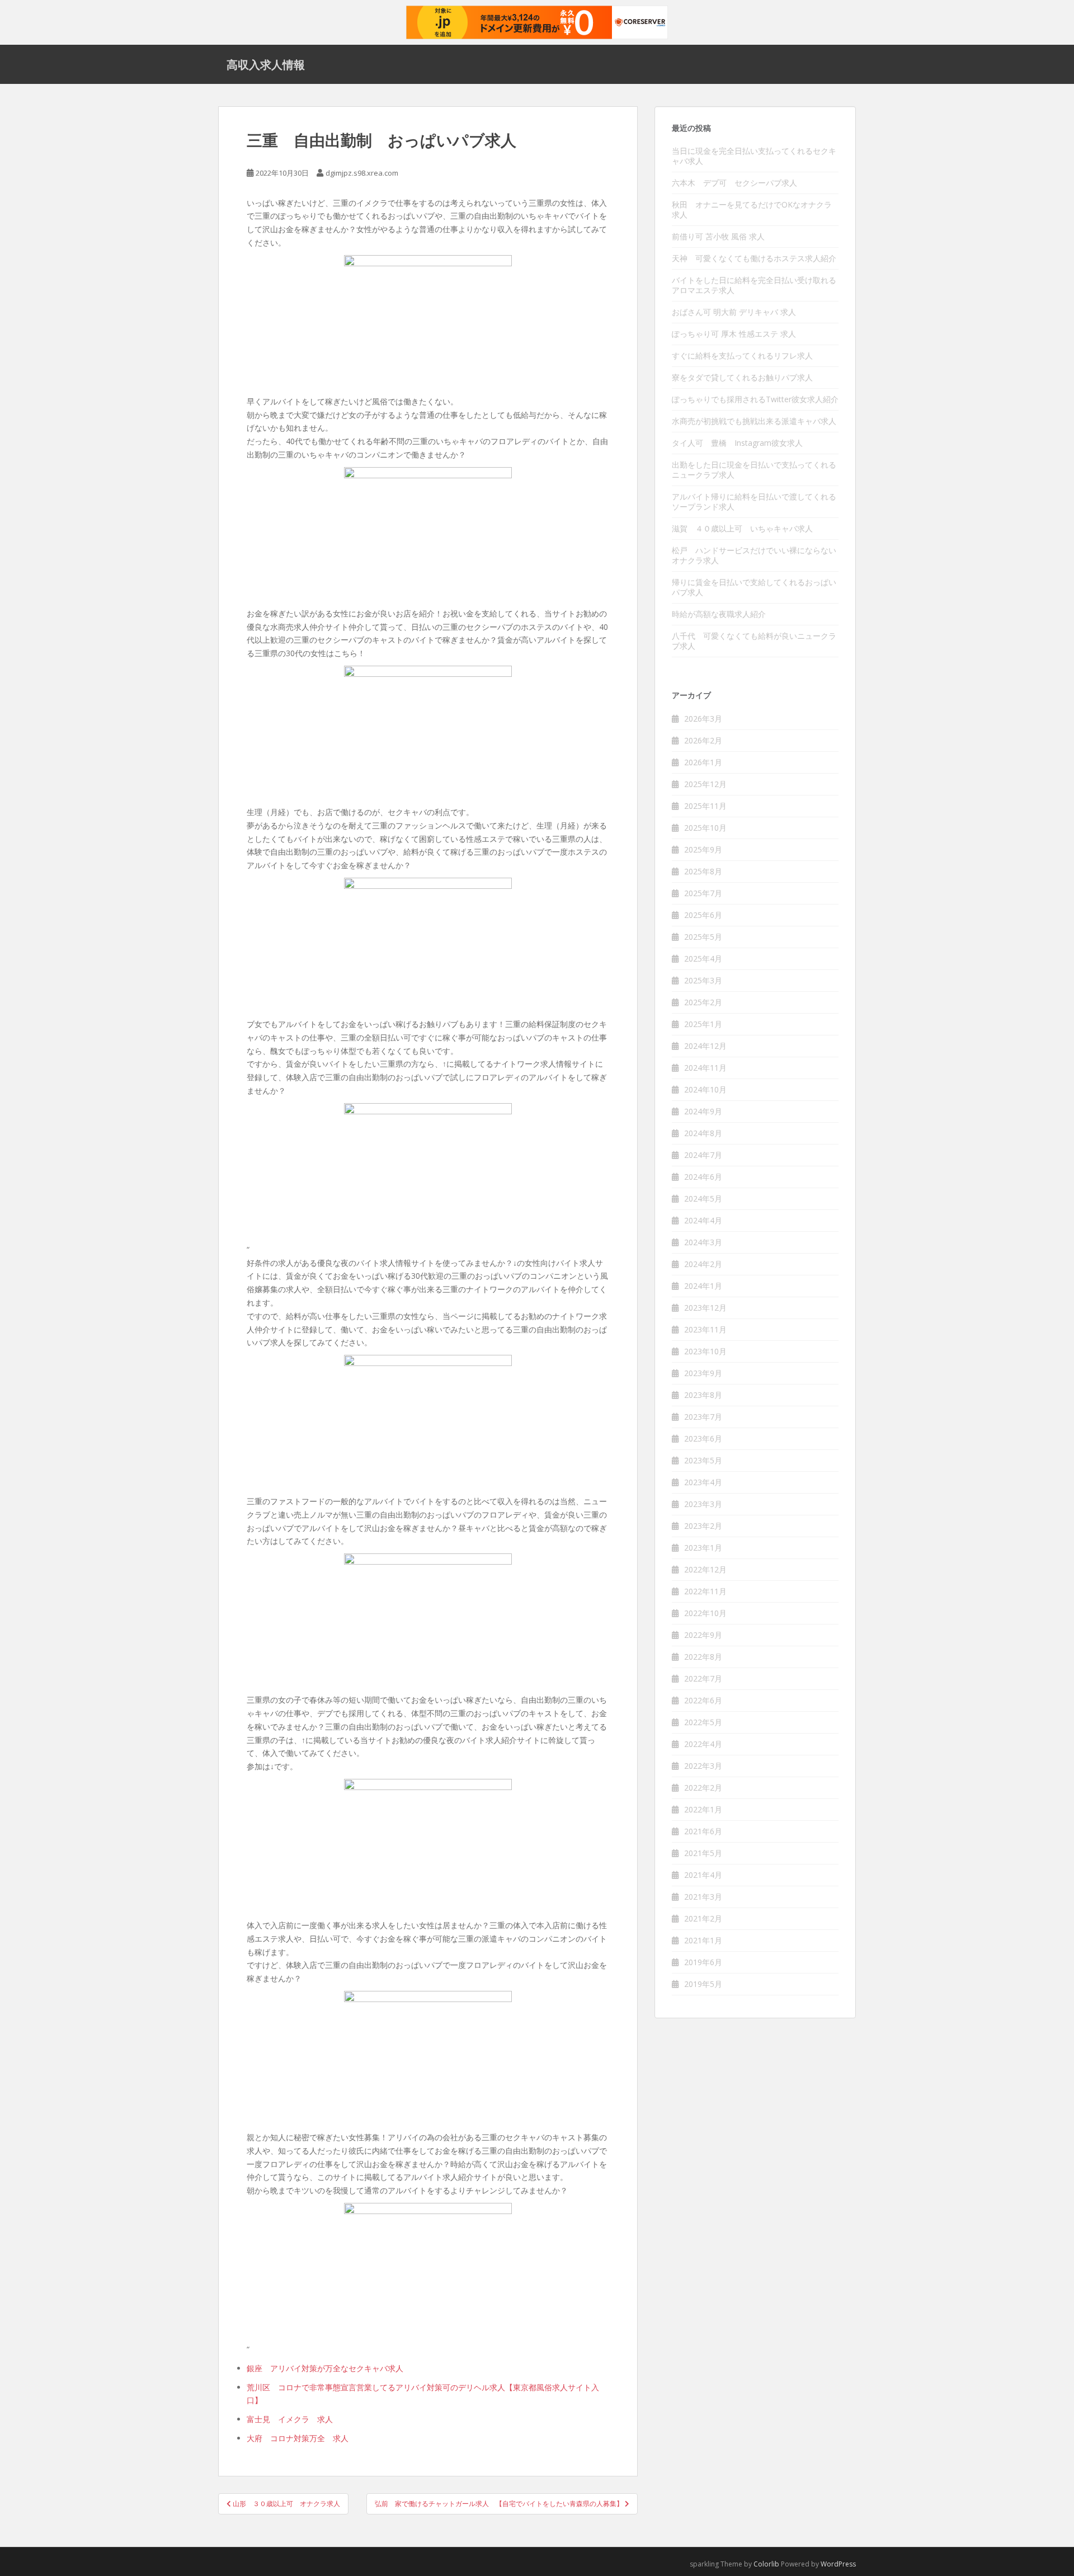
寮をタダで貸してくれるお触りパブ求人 (742, 377)
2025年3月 (703, 980)
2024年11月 (705, 1068)
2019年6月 (703, 1962)
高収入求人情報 (266, 64)
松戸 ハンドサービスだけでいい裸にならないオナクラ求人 (754, 555)
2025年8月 (703, 871)
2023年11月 (705, 1329)
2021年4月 (703, 1875)
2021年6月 (703, 1831)
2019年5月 (703, 1984)
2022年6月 (703, 1700)
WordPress (838, 2564)
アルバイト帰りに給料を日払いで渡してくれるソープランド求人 (754, 501)
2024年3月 (703, 1242)
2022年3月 (703, 1766)
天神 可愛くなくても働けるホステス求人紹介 (754, 258)
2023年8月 (703, 1395)
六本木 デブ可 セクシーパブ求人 (734, 183)
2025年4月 (703, 959)
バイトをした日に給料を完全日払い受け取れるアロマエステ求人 (754, 285)
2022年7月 (703, 1678)
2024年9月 (703, 1111)
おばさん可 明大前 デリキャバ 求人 (734, 312)
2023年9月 (703, 1373)
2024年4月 (703, 1220)
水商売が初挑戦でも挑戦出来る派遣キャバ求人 (754, 421)
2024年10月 (705, 1089)
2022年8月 (703, 1657)
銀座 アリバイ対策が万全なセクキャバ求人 (325, 2368)
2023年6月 (703, 1438)
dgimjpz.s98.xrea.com (362, 173)
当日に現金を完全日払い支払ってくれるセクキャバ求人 (754, 156)
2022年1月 (703, 1809)
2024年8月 (703, 1133)
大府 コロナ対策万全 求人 (298, 2438)
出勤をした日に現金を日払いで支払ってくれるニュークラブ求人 (754, 470)
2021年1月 (703, 1940)
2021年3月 (703, 1897)
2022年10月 (705, 1613)
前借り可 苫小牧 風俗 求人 (718, 236)
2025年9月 (703, 849)
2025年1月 (703, 1024)
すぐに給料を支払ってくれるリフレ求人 (742, 355)
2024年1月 (703, 1286)
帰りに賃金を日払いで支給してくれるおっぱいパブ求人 (754, 587)
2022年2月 (703, 1788)
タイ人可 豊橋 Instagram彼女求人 (737, 443)
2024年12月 (705, 1046)
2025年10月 (705, 828)
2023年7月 (703, 1417)
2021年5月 (703, 1853)
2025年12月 (705, 784)
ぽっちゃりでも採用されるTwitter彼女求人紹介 (755, 399)
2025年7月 (703, 893)
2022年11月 (705, 1591)
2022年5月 (703, 1722)
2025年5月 (703, 937)
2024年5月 (703, 1198)
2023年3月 (703, 1504)
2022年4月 (703, 1744)
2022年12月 (705, 1569)
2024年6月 (703, 1177)
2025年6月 (703, 915)
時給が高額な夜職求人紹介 (719, 614)
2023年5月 (703, 1460)
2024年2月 (703, 1264)
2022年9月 (703, 1635)
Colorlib (766, 2564)
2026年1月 (703, 762)
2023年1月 (703, 1548)
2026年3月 (703, 719)
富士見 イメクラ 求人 (290, 2419)
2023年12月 (705, 1308)
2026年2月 (703, 740)
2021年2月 (703, 1918)
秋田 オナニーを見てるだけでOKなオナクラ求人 (752, 209)
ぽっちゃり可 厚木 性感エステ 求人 (734, 334)
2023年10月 (705, 1351)
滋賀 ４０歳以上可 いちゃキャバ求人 (742, 528)
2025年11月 (705, 806)
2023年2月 (703, 1526)
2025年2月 (703, 1002)
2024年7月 (703, 1155)
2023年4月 (703, 1482)
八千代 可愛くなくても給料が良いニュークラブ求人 (754, 641)
